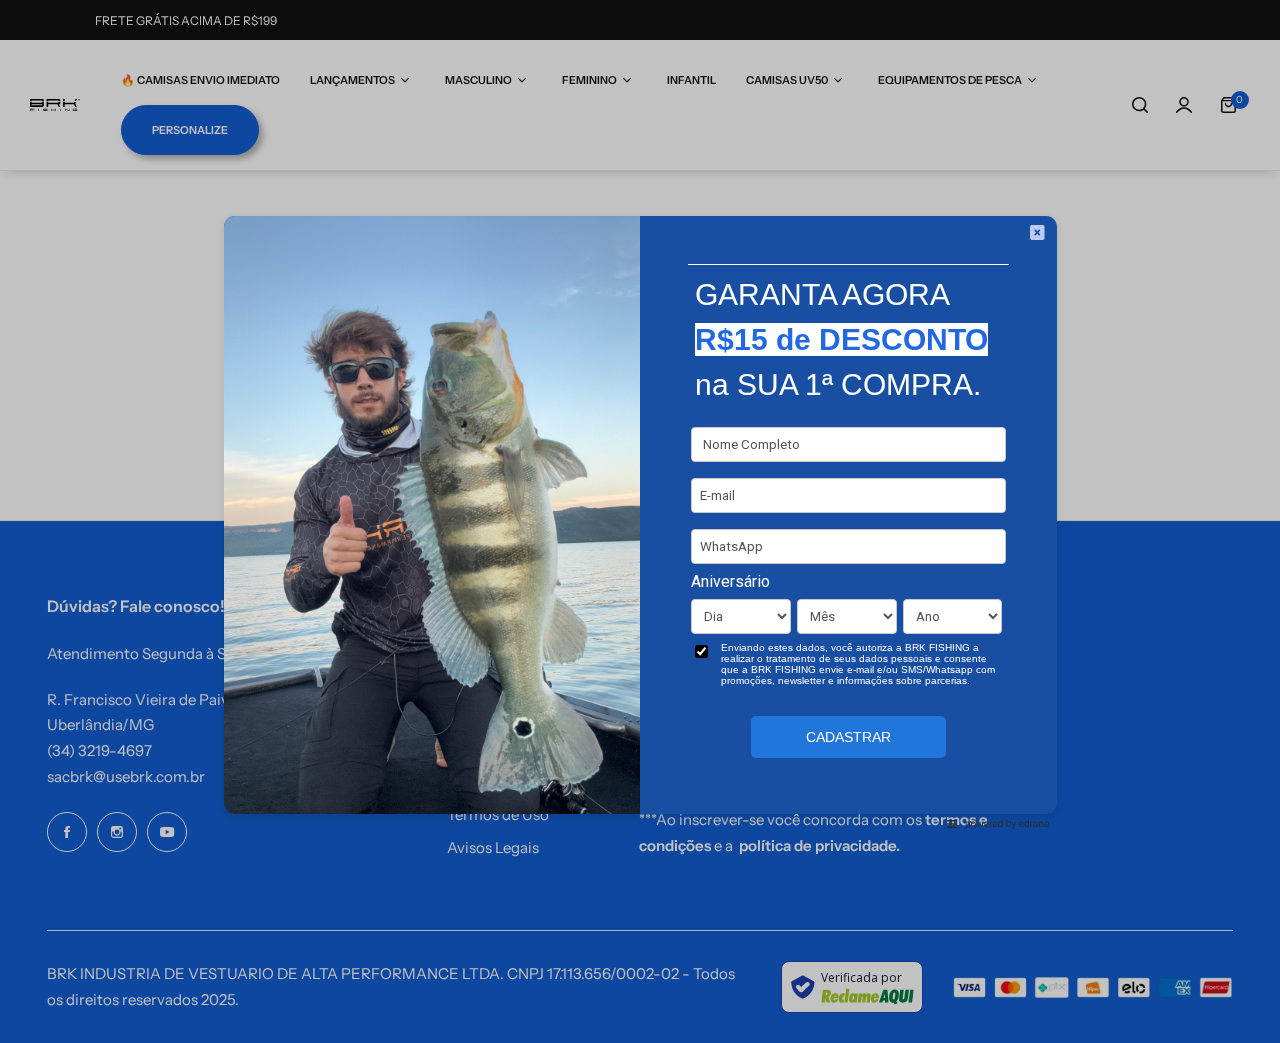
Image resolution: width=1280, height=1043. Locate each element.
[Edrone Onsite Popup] (640, 521)
